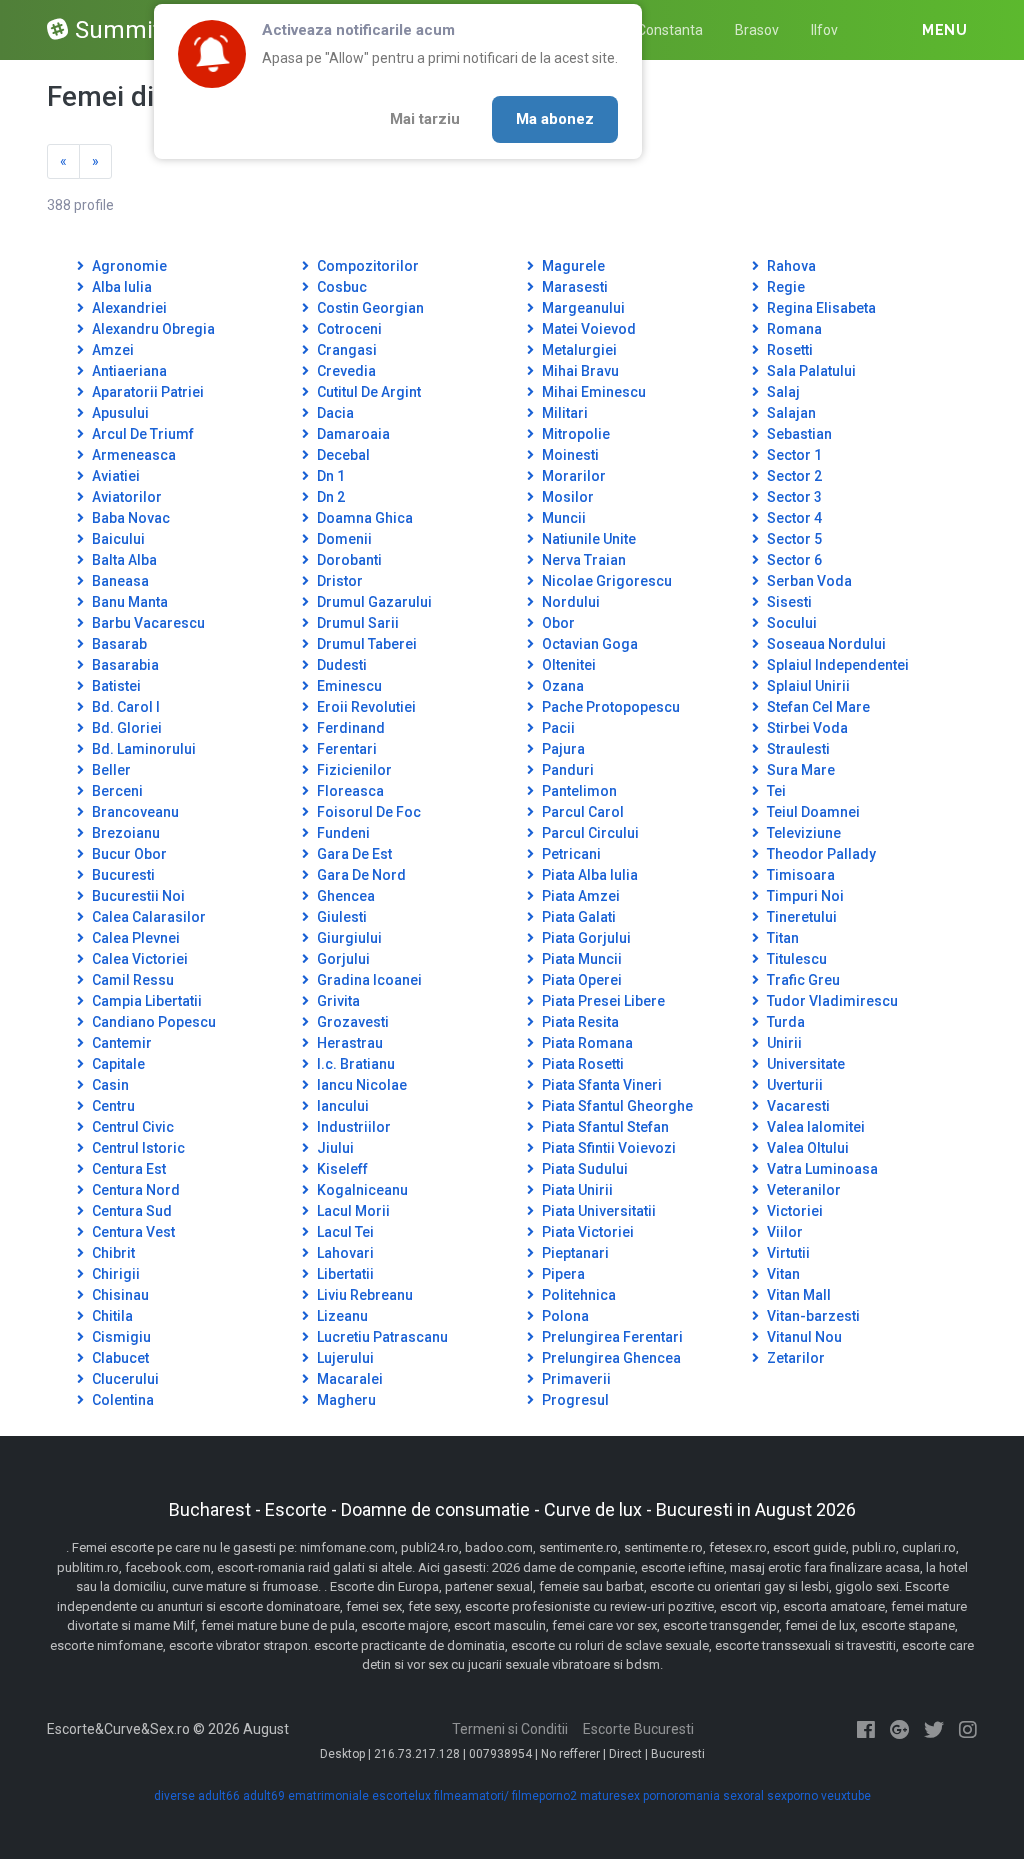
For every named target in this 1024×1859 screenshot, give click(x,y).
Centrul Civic (131, 1127)
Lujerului (344, 1358)
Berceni (116, 791)
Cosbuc (340, 287)
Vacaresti (797, 1106)
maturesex (610, 1796)
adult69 (264, 1796)
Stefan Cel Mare (817, 707)
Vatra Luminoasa (821, 1169)
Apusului (119, 413)
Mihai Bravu (579, 371)
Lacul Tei (344, 1232)
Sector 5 (793, 539)
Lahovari (344, 1253)
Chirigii (114, 1274)
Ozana (561, 686)
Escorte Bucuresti (638, 1729)
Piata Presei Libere (602, 1001)
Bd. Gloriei (125, 728)
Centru (112, 1106)
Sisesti (788, 602)
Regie (784, 287)
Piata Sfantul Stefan (604, 1127)
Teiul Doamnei (812, 812)
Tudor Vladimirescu (831, 1001)
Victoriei (793, 1211)
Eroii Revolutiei (365, 707)
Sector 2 (793, 476)
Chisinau (119, 1295)
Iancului (341, 1106)
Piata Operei (580, 980)
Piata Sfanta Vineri (600, 1085)
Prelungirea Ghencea (610, 1358)
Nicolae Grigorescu (605, 581)
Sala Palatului (810, 371)
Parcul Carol (581, 812)
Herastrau (348, 1043)
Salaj (782, 392)
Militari (563, 413)
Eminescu (348, 686)
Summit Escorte (162, 30)
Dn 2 (329, 497)
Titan (781, 938)
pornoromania (681, 1796)
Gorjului (342, 959)
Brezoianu (124, 833)
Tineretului (800, 917)
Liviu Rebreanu (363, 1295)
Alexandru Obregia (152, 329)
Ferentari (345, 749)
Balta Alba (123, 560)
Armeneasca (132, 455)
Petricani (570, 854)
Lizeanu (341, 1316)
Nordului (569, 602)
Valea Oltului (806, 1148)
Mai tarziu (425, 119)
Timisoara (799, 875)
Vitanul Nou (803, 1337)
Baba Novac (129, 518)
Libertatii (344, 1274)
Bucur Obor (128, 854)
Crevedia (345, 371)
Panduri (566, 770)
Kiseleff (341, 1169)
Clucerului (124, 1379)
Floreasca (349, 791)
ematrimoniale (328, 1796)
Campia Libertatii (145, 1001)
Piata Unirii (576, 1190)
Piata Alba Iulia (588, 875)
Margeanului (582, 308)
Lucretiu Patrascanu (381, 1337)
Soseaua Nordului (825, 644)
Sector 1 (793, 455)
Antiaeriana (128, 371)
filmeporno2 (544, 1796)
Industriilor (352, 1127)
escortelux (401, 1796)
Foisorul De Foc (367, 812)
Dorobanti (348, 560)
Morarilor (572, 476)
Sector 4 (793, 518)
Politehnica (577, 1295)
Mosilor (566, 497)
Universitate (804, 1064)
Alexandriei (128, 308)
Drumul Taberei (365, 644)
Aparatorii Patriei (146, 392)
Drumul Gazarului (373, 602)
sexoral (743, 1796)
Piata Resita (579, 1022)
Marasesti (573, 287)
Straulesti (797, 749)
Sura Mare (799, 770)
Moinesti (569, 455)
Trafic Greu (802, 980)
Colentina (121, 1400)
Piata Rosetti (581, 1064)
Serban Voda (808, 581)
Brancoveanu (134, 812)
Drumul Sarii (356, 623)
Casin (109, 1085)
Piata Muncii (580, 959)
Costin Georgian (369, 308)
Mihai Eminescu (592, 392)
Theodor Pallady (820, 854)
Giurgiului (348, 938)
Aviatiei (114, 476)
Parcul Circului (589, 833)
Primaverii (575, 1379)
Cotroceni (348, 329)
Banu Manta (128, 602)
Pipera (562, 1274)
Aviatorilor (125, 497)
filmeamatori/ (471, 1796)
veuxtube (846, 1796)
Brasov (757, 30)
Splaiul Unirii (807, 686)
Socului (790, 623)
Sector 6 (793, 560)
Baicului (117, 539)
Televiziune (802, 833)
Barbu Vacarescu (147, 623)
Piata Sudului (583, 1169)
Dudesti (340, 665)
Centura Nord (134, 1190)
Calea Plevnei (134, 938)
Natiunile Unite (587, 539)
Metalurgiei (578, 350)
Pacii (557, 728)
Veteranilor (802, 1190)
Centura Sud (130, 1211)
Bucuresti (122, 875)
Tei (775, 791)
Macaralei (348, 1379)
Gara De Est (353, 854)
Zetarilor (794, 1358)
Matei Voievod (587, 329)
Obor (557, 623)
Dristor (338, 581)
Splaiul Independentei (836, 665)
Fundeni (342, 833)
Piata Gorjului (585, 938)
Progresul (574, 1400)
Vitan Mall (797, 1295)
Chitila (111, 1316)
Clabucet (119, 1358)
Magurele (572, 266)
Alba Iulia (120, 287)
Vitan (782, 1274)
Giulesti (340, 917)
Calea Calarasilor (147, 917)
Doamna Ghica (363, 518)
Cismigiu (120, 1337)
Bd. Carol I (124, 707)
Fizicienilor (353, 770)
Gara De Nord (360, 875)
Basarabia (124, 665)
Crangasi (345, 350)
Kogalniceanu (361, 1190)
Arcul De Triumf (141, 434)
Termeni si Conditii (510, 1729)
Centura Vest (132, 1232)
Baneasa (119, 581)
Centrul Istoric (137, 1148)
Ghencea (344, 896)
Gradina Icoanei (368, 980)
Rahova (790, 266)
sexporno (792, 1796)
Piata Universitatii (597, 1211)
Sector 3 (793, 497)
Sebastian (798, 434)
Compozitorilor (366, 266)
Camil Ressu (131, 980)
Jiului (334, 1148)
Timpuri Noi (804, 896)
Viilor (783, 1232)
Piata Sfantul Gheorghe (616, 1106)
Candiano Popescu (152, 1022)
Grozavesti (351, 1022)
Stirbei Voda (806, 728)
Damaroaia (352, 434)
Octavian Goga (588, 644)
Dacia (334, 413)
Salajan (790, 413)
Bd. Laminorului (142, 749)
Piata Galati (577, 917)
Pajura (562, 749)
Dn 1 (329, 476)
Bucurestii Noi (137, 896)
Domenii (343, 539)
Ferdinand (349, 728)
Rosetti (788, 350)
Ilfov (824, 30)
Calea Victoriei (138, 959)
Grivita (337, 1001)
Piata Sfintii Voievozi (607, 1148)
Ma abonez (555, 119)
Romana (793, 329)
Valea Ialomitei (814, 1127)
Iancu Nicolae (360, 1085)
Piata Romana (586, 1043)
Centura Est (127, 1169)
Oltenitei (567, 665)
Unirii (783, 1043)
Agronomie (128, 266)
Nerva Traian (582, 560)
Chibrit (112, 1253)
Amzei (111, 350)
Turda (784, 1022)
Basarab (118, 644)
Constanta (670, 30)
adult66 (219, 1796)
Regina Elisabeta (820, 308)
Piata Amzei (579, 896)
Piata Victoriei (586, 1232)
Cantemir (120, 1043)
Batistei (115, 686)
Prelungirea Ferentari (611, 1337)
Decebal (342, 455)
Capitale (117, 1064)
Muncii (562, 518)
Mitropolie (574, 434)
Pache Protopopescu (609, 707)
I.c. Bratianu (354, 1064)
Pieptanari (574, 1253)
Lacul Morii (352, 1211)
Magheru (345, 1400)
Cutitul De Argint (367, 392)
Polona (564, 1316)
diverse (174, 1796)
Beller (110, 770)
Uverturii (793, 1085)
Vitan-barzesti (812, 1316)
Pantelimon (578, 791)
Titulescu (795, 959)
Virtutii (787, 1253)
